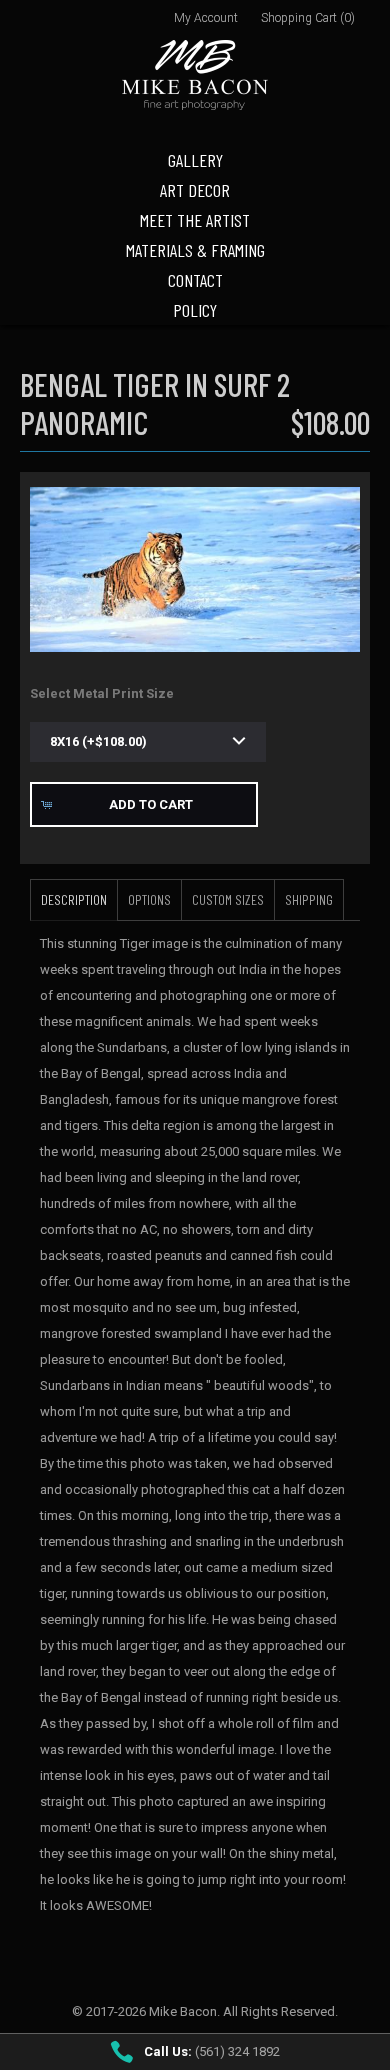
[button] (144, 804)
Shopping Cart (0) (308, 18)
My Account (206, 18)
